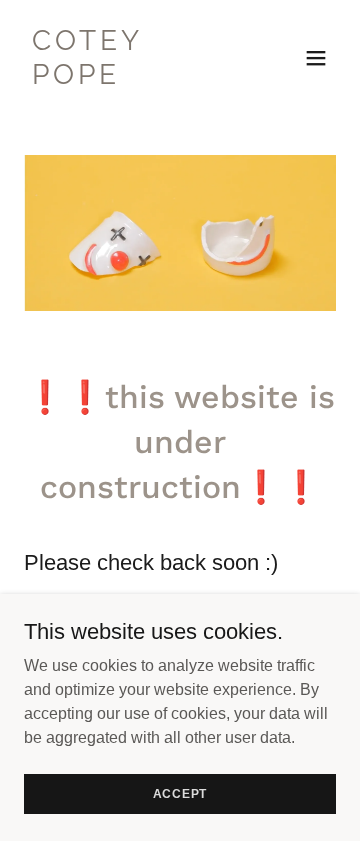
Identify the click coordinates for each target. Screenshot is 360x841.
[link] (133, 78)
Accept (180, 793)
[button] (316, 58)
